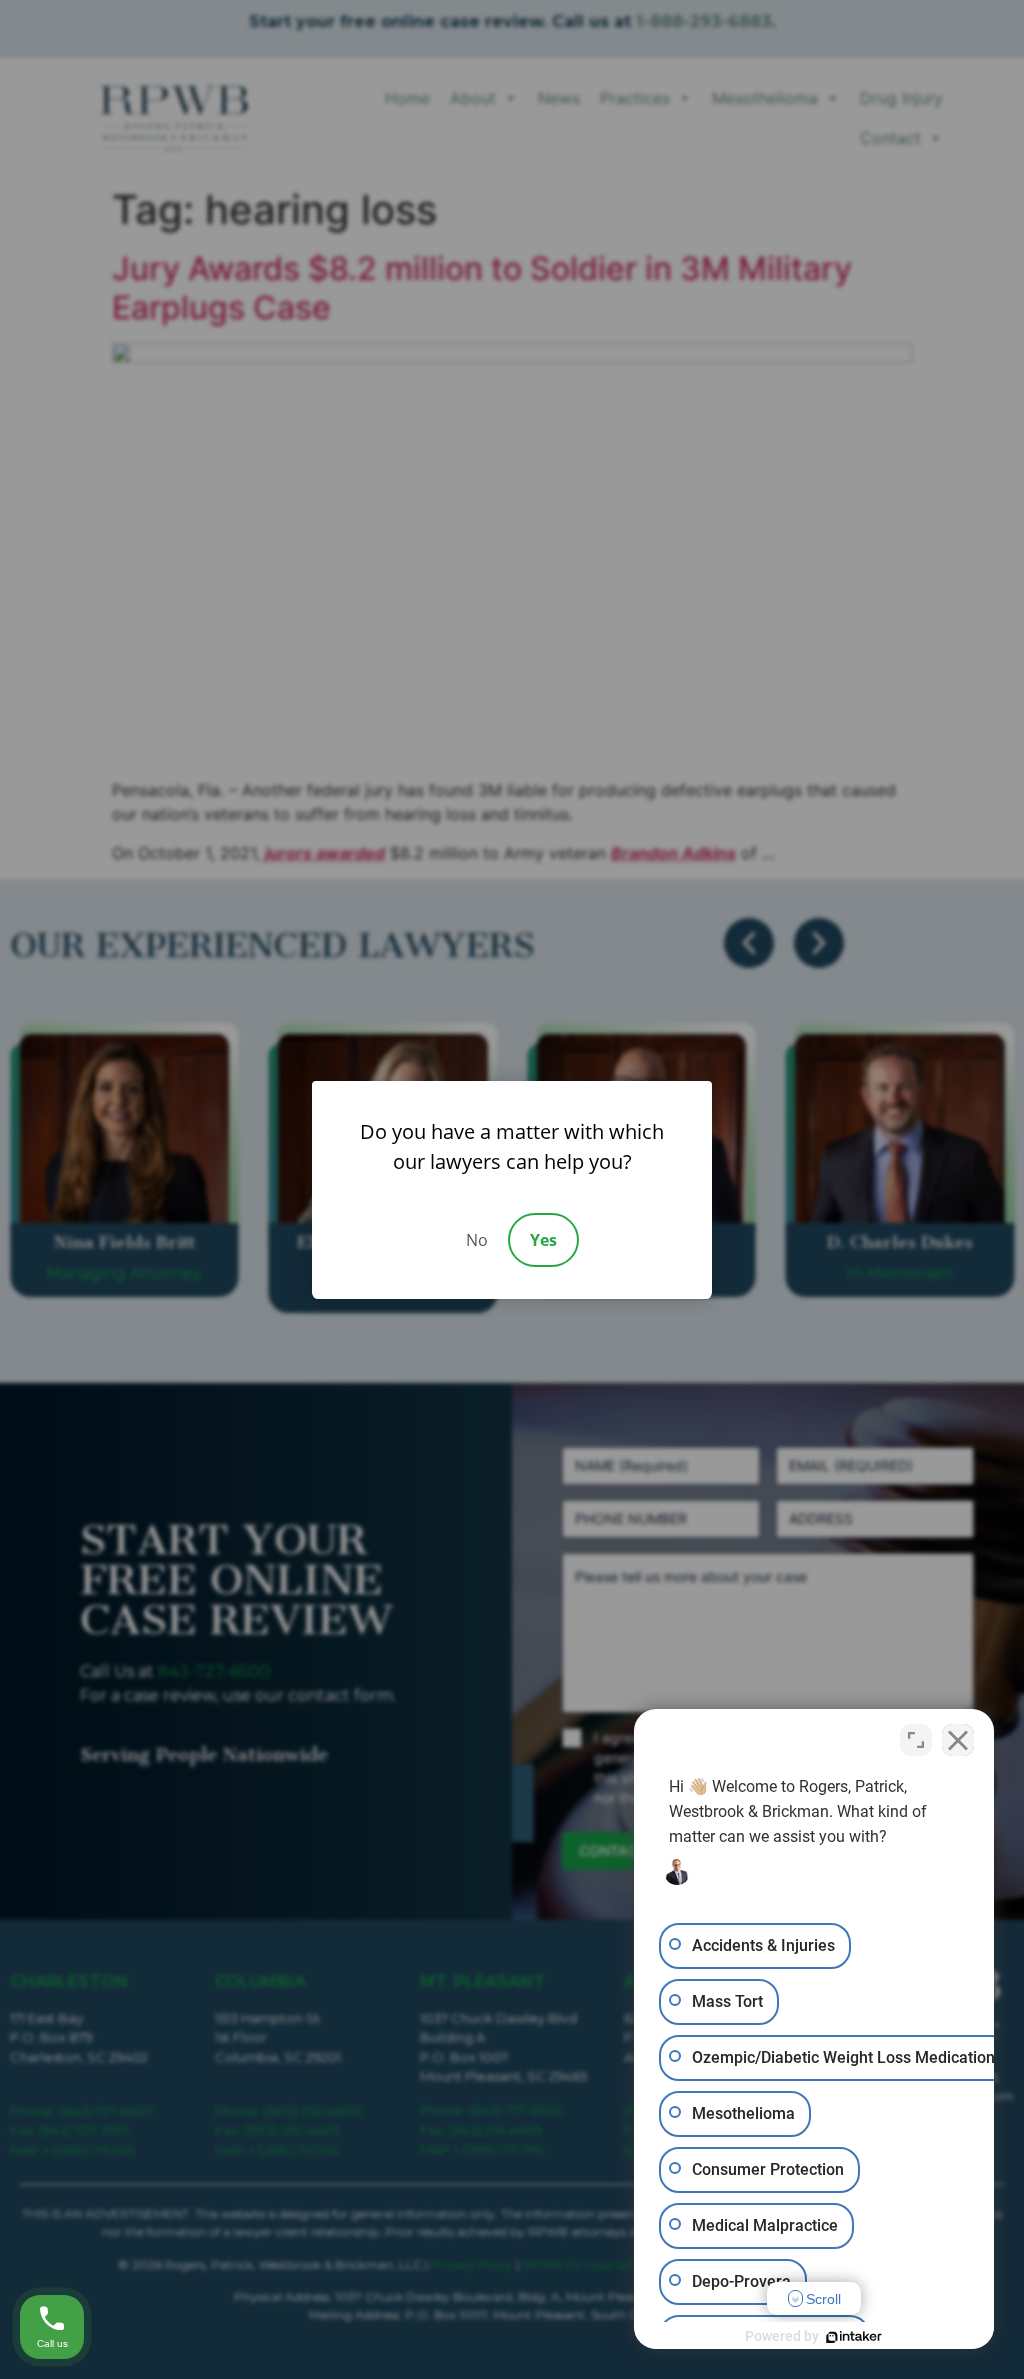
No (477, 1240)
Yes (543, 1240)
